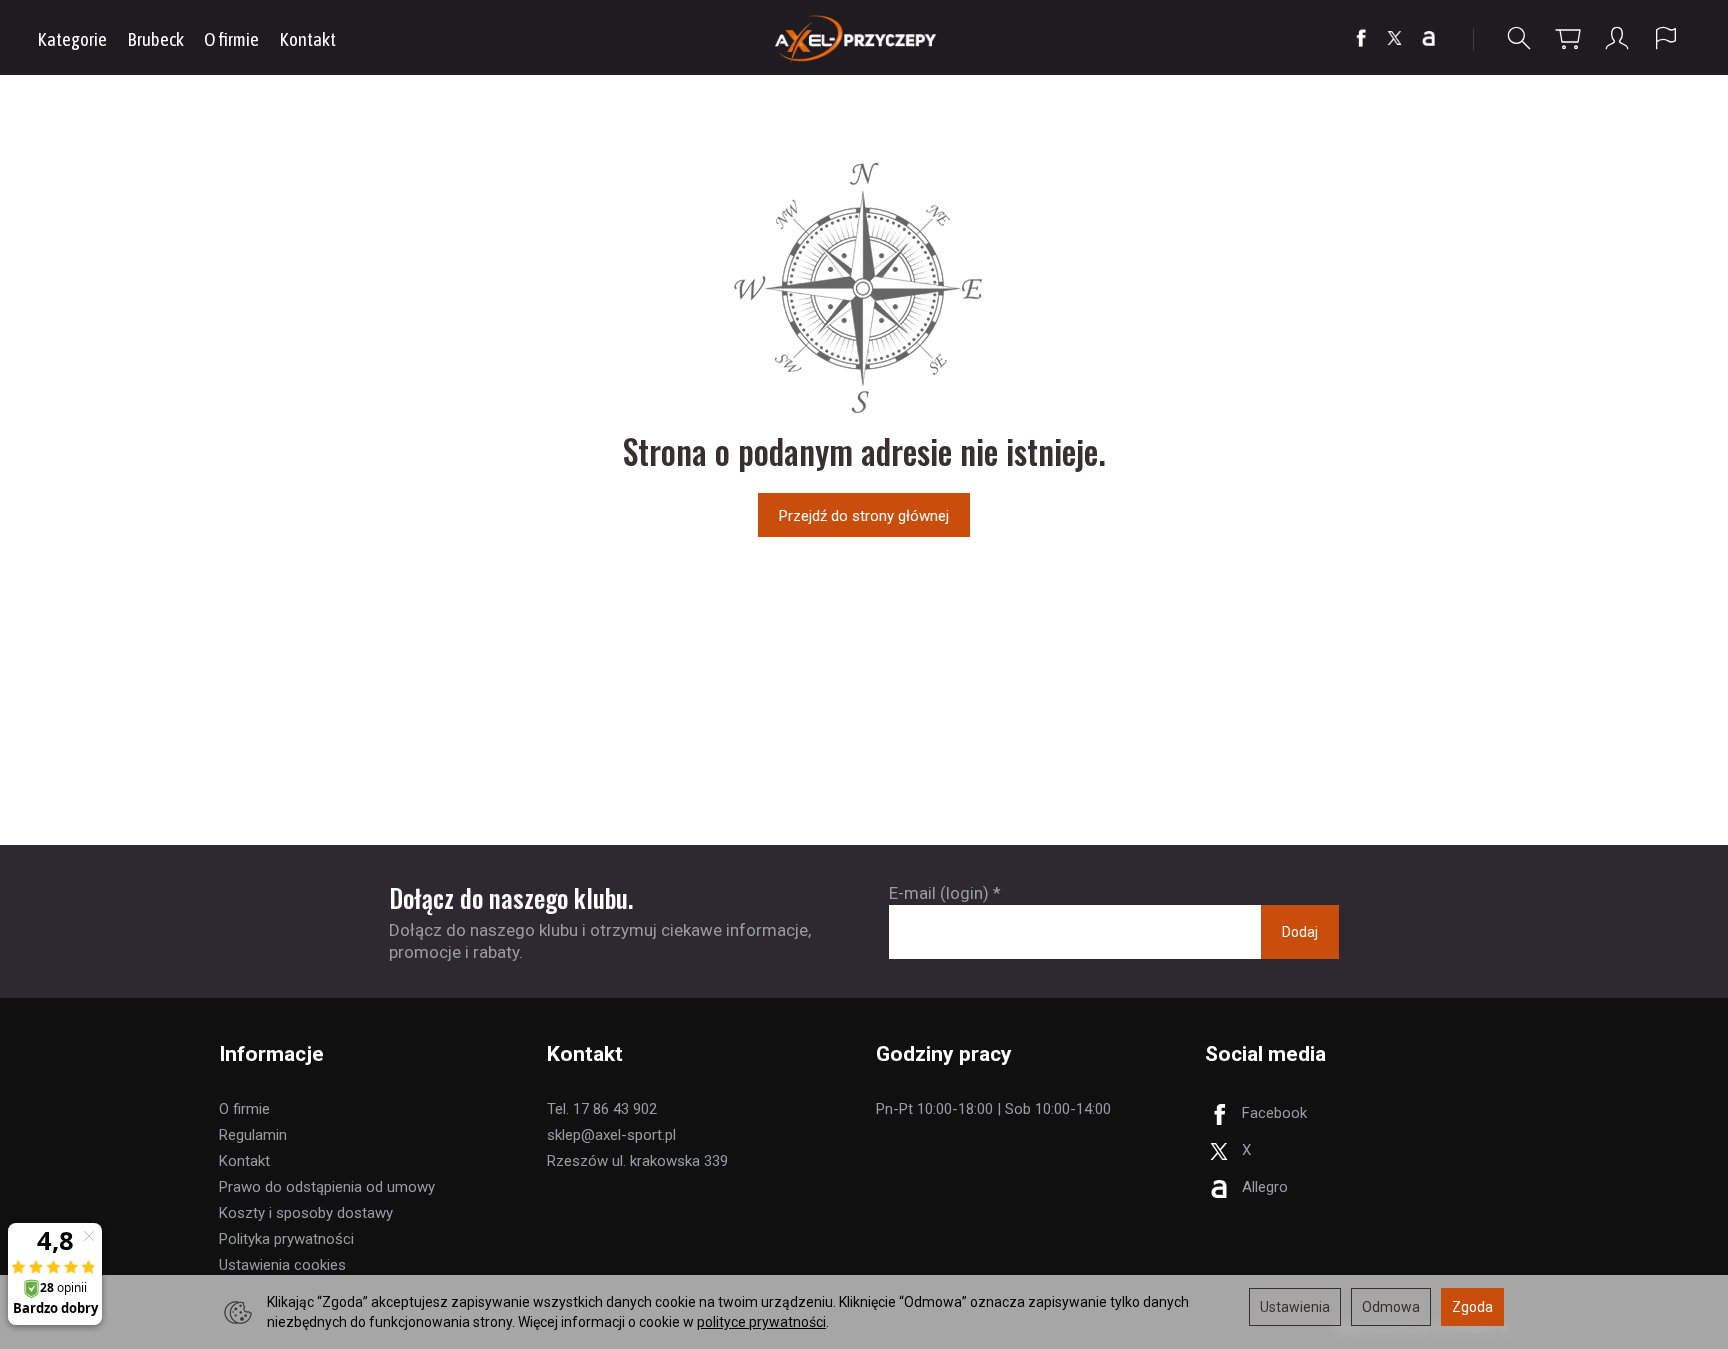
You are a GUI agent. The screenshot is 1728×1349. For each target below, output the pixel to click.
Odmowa (1391, 1307)
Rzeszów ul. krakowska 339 (637, 1161)
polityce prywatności (761, 1322)
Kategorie (72, 39)
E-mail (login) (939, 893)
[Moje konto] (1617, 38)
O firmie (231, 39)
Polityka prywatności (286, 1239)
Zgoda (1472, 1307)
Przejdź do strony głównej (864, 516)
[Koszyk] (1568, 38)
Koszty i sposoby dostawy (306, 1213)
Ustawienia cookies (282, 1265)
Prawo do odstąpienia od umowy (327, 1187)
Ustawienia (1295, 1307)
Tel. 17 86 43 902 (602, 1109)
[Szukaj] (1519, 38)
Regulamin (253, 1135)
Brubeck (155, 39)
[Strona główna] (864, 37)
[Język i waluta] (1666, 38)
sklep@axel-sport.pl (611, 1135)
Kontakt (307, 39)
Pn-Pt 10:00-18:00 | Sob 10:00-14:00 (993, 1109)
